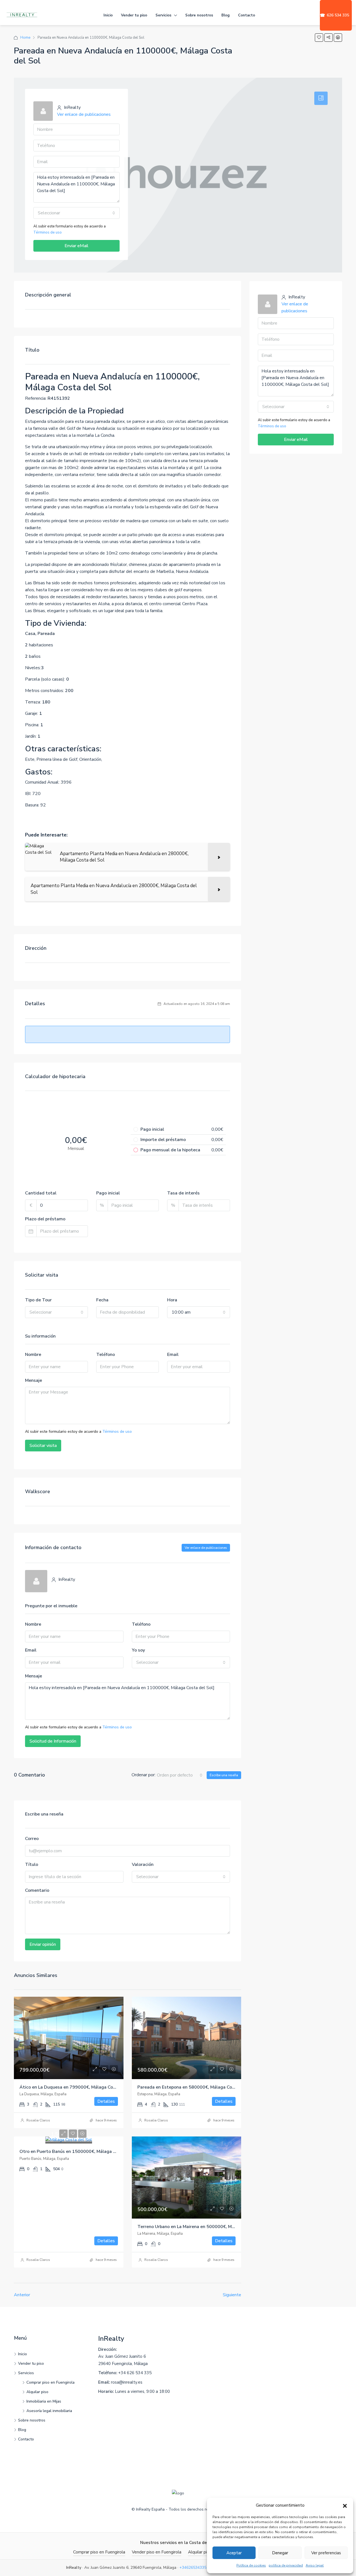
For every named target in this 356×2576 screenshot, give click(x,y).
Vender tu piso (134, 15)
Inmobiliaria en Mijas (44, 2401)
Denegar (280, 2553)
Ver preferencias (326, 2553)
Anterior (22, 2295)
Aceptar (234, 2553)
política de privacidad (286, 2565)
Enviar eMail (76, 246)
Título (32, 1864)
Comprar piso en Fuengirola (50, 2382)
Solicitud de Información (53, 1741)
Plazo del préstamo (45, 1219)
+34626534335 (193, 2568)
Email (173, 1355)
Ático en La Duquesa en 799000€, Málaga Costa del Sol (77, 2087)
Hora (172, 1300)
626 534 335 (334, 15)
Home (25, 38)
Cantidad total (41, 1193)
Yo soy (138, 1650)
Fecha (102, 1300)
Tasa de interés (183, 1193)
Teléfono (106, 1355)
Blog (226, 15)
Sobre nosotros (199, 15)
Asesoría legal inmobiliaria (49, 2411)
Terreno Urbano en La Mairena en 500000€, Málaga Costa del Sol (205, 2227)
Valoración (143, 1864)
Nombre (33, 1355)
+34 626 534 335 (135, 2373)
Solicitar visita (43, 1446)
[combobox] (76, 213)
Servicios (163, 15)
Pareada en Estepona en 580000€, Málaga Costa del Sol (196, 2087)
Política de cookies (251, 2565)
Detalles (106, 2101)
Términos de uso (48, 232)
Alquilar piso (37, 2392)
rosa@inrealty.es (127, 2382)
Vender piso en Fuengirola (157, 2552)
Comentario (37, 1890)
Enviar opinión (43, 1944)
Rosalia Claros (38, 2120)
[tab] (321, 98)
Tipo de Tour (38, 1300)
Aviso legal (315, 2565)
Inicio (108, 15)
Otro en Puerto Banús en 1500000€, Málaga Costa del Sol (80, 2151)
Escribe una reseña (224, 1775)
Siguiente (232, 2295)
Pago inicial (108, 1193)
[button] (345, 2506)
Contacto (247, 15)
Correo (32, 1839)
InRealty (111, 2339)
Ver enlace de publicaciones (84, 114)
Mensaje (34, 1380)
